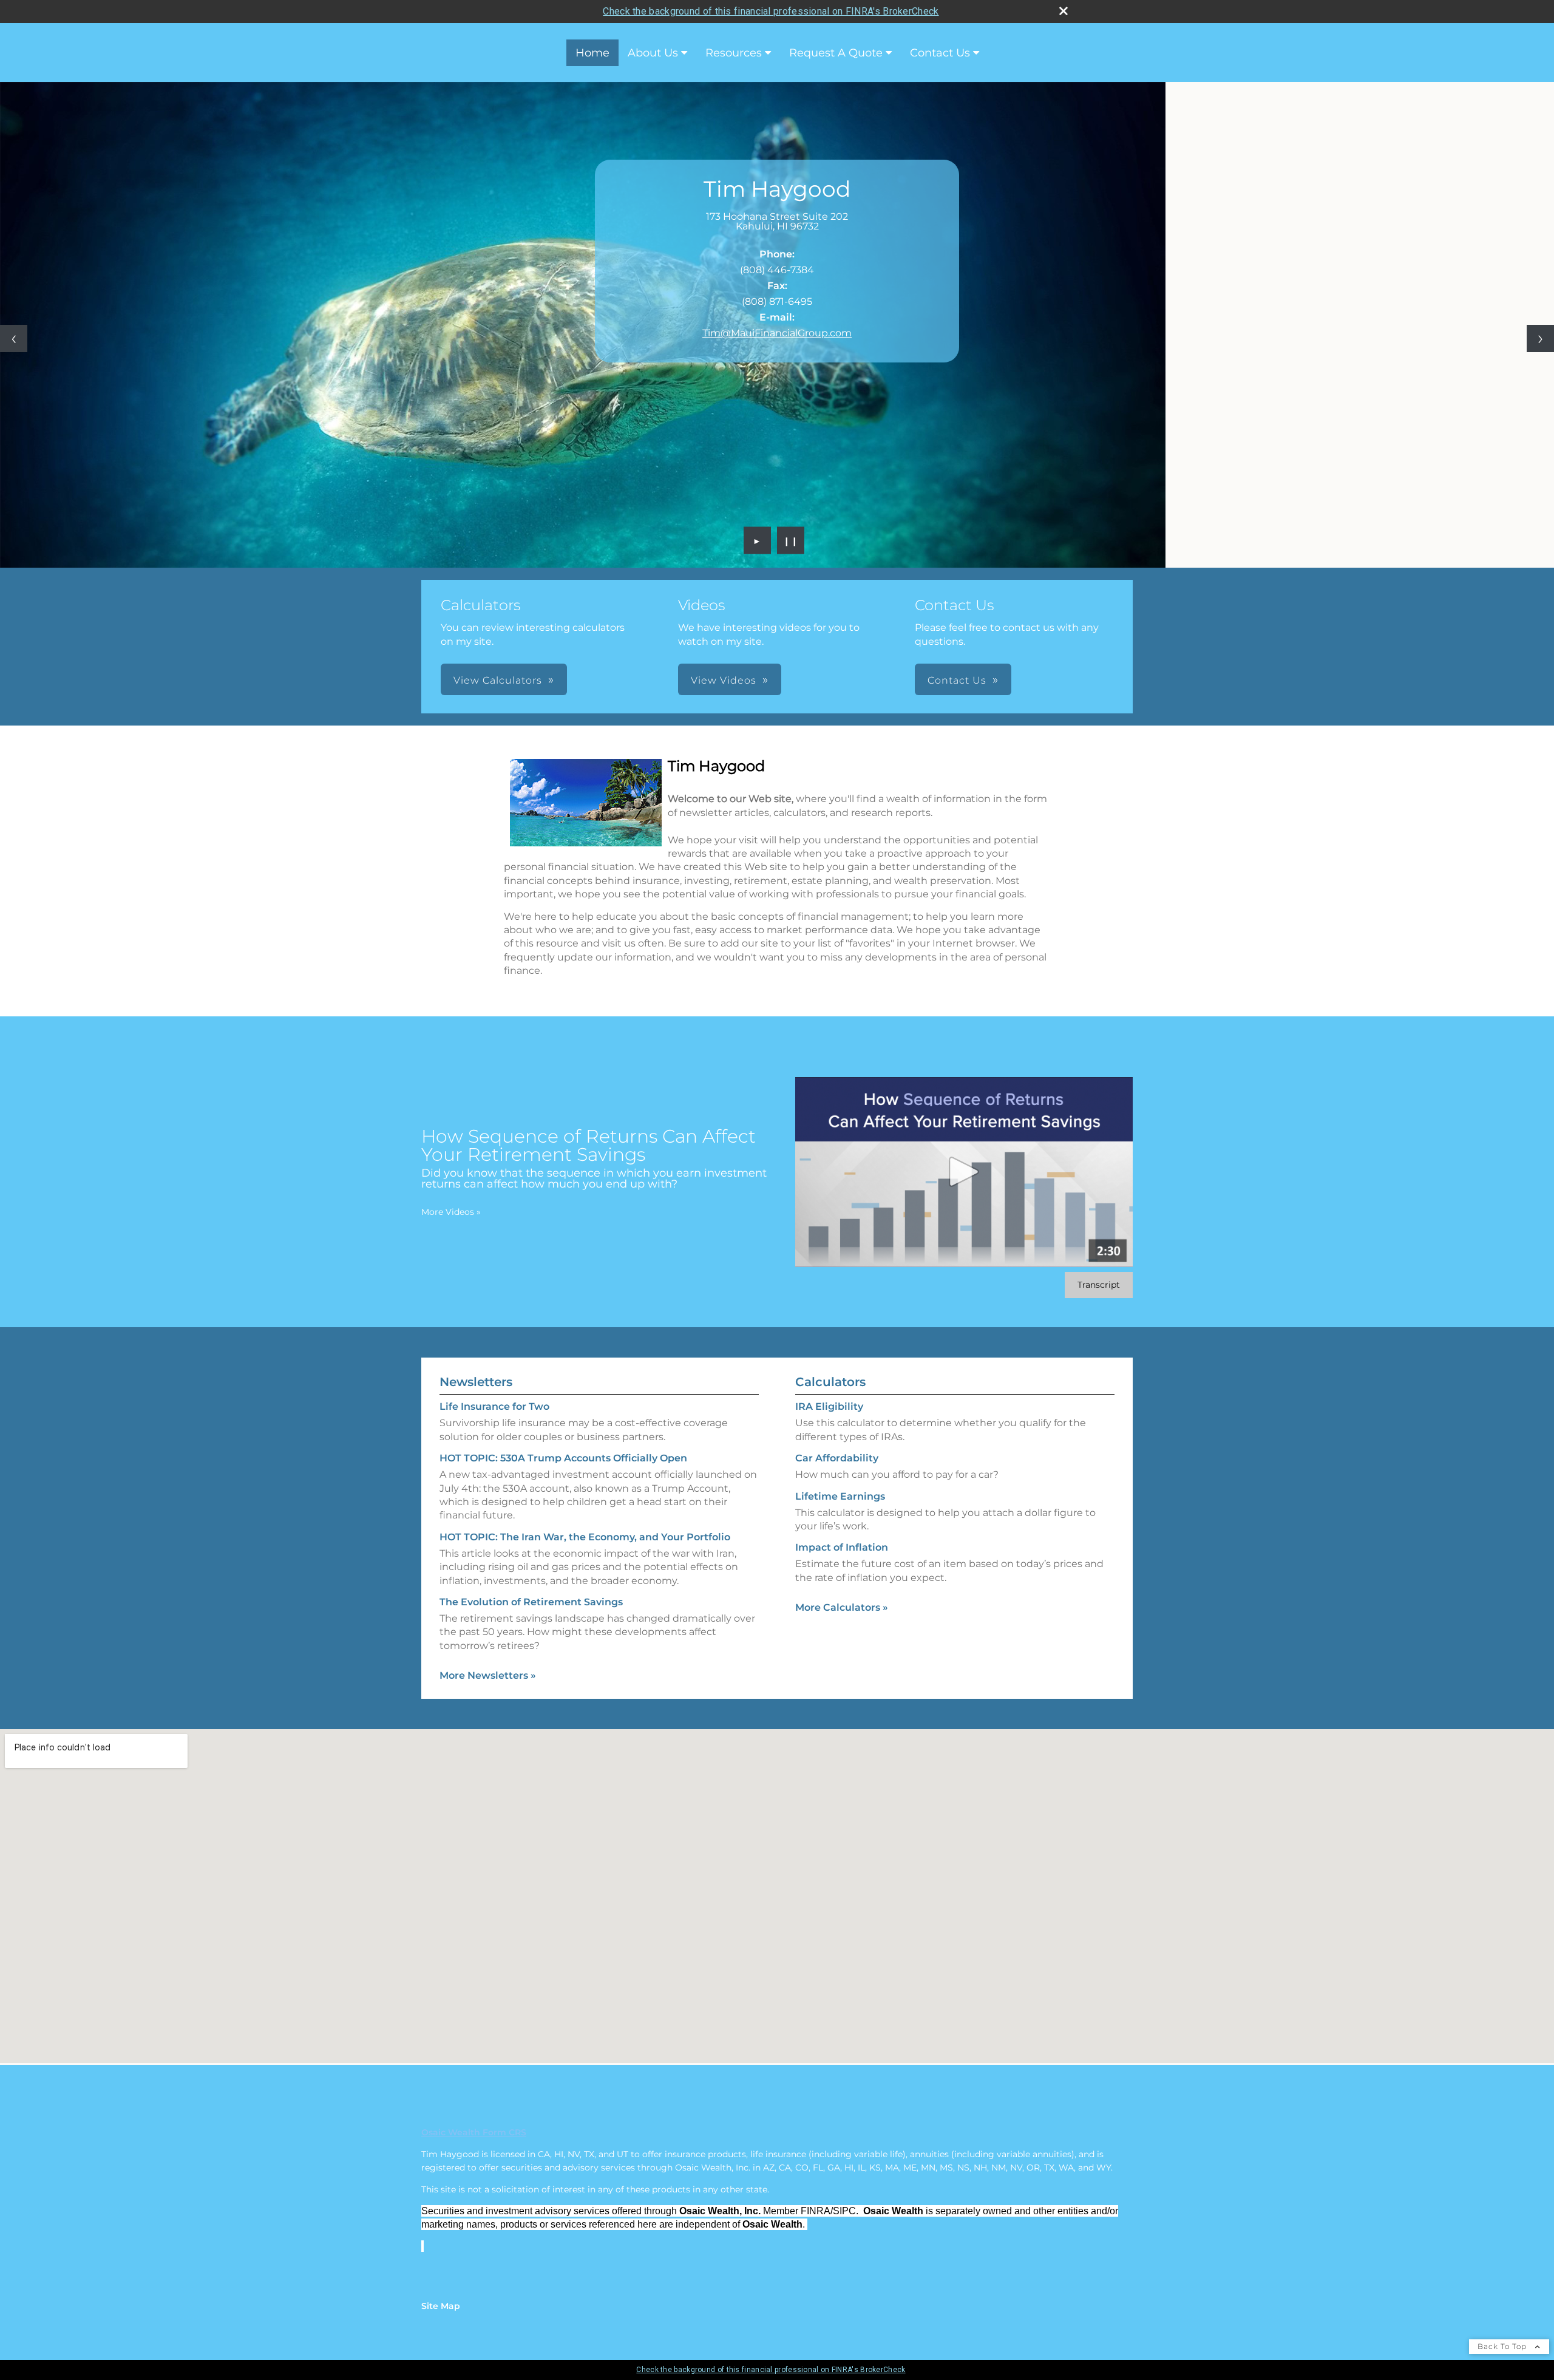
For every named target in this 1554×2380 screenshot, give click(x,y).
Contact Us (940, 53)
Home (592, 53)
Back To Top (1503, 2346)
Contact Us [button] (957, 680)
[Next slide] (1540, 338)
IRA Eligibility (829, 1406)
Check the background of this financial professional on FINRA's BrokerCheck (771, 11)
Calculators (830, 1382)
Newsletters (476, 1382)
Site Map (441, 2306)
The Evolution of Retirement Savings (531, 1602)
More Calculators (842, 1607)
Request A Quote (836, 53)
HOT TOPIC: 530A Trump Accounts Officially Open (563, 1458)
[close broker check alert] (1064, 11)
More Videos (451, 1212)
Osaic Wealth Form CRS (474, 2132)
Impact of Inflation (842, 1547)
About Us (653, 53)
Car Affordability (837, 1458)
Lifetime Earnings (840, 1496)
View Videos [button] (724, 680)
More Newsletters (488, 1675)
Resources (734, 53)
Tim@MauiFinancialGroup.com (777, 333)
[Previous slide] (14, 338)
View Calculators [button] (498, 680)
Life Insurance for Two (494, 1406)
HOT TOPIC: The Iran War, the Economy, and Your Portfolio (585, 1537)
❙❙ (791, 540)
